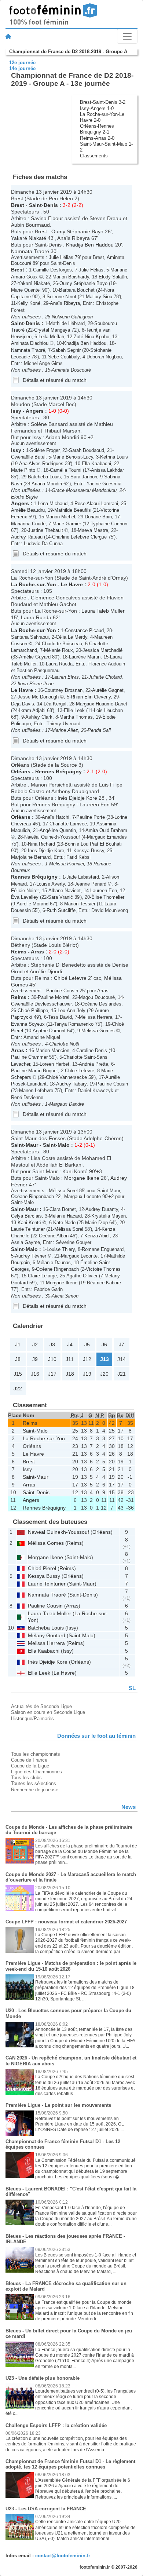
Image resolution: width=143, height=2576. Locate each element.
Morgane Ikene (82, 1178)
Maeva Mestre (93, 530)
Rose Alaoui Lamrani (96, 503)
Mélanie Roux (58, 650)
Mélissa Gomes (98, 1031)
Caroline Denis (92, 1050)
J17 (52, 1374)
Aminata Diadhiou (30, 343)
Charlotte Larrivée (68, 824)
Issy (16, 411)
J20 (104, 1374)
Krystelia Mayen (109, 1216)
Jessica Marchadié (102, 650)
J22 (18, 1389)
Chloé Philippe (33, 1010)
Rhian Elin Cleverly (91, 697)
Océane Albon (54, 1236)
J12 (87, 1359)
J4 (70, 1344)
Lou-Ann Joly (71, 1010)
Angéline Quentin (58, 830)
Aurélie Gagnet (108, 690)
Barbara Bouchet (77, 290)
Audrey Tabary (71, 1084)
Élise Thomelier (108, 897)
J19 (87, 1374)
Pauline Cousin (62, 991)
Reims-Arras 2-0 (97, 138)
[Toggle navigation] (127, 36)
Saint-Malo (56, 1145)
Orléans (21, 771)
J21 (122, 1374)
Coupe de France (29, 1760)
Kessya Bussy (89, 851)
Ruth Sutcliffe (61, 910)
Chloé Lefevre (70, 978)
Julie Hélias (61, 257)
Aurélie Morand (32, 904)
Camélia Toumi (66, 470)
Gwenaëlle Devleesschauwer (41, 1004)
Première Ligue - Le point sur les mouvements (58, 2105)
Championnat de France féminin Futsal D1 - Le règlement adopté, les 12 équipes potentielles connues (70, 2464)
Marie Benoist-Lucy (73, 457)
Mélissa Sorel (63, 1191)
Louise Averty (51, 884)
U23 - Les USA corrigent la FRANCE (46, 2509)
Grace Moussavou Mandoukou (84, 490)
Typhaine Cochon (109, 524)
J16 (35, 1374)
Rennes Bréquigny (58, 771)
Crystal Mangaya (52, 330)
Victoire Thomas (103, 1269)
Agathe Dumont (49, 1031)
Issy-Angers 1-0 (97, 108)
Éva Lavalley (25, 897)
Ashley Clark (39, 717)
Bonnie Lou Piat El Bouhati (93, 844)
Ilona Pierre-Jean (36, 684)
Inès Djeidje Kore (77, 798)
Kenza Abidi (97, 1236)
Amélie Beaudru (28, 510)
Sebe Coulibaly (64, 357)
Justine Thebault (45, 530)
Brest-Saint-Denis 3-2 (103, 102)
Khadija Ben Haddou (90, 245)
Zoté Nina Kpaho (91, 337)
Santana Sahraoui (30, 637)
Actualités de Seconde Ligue (41, 1706)
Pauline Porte (91, 817)
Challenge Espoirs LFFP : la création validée (56, 2425)
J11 (70, 1359)
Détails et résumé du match (55, 380)
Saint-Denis (43, 205)
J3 (52, 1344)
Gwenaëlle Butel (28, 457)
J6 (104, 1344)
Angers (35, 411)
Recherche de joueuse (35, 1790)
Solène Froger (45, 450)
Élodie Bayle (24, 497)
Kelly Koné (29, 303)
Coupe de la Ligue (30, 1766)
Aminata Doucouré (71, 370)
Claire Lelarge (42, 1276)
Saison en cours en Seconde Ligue (48, 1712)
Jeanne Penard (90, 884)
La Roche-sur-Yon (34, 584)
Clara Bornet (63, 1209)
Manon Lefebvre (36, 1090)
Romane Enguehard (103, 1249)
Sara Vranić (60, 897)
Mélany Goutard (47, 1635)
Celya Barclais (26, 1216)
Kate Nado (64, 1223)
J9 (35, 1359)
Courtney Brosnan (63, 690)
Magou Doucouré (97, 997)
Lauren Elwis (65, 677)
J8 (18, 1359)
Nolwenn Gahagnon (72, 317)
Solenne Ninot (61, 297)
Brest (18, 205)
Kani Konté (75, 1171)
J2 (35, 1344)
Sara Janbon (84, 477)
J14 (122, 1359)
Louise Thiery (61, 1249)
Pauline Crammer (29, 1057)
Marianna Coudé (28, 524)
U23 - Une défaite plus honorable (43, 2378)
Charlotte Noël (64, 1044)
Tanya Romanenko (74, 1024)
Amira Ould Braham (106, 830)
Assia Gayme (25, 1242)
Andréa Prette (93, 1064)
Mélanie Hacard (65, 1216)
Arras (37, 952)
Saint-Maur (25, 1145)
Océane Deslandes (101, 1004)
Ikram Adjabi (32, 710)
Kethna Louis (114, 457)
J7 (122, 1344)
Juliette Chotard (105, 677)
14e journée (22, 68)
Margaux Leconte (82, 1196)
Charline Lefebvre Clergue (79, 537)
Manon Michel (60, 517)
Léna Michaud (53, 503)
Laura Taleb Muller (103, 611)
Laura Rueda (36, 617)
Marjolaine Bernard (31, 857)
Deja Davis (23, 704)
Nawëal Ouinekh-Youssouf (52, 837)
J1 (18, 1344)
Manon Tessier (80, 904)
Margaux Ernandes (107, 837)
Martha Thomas (76, 717)
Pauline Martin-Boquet (34, 1071)
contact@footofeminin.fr (63, 2556)
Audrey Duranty (102, 1209)
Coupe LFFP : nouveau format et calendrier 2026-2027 (66, 1922)
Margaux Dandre (67, 1104)
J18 (70, 1374)
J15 (18, 1374)
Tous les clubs (26, 1778)
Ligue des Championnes (36, 1772)
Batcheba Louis (44, 477)
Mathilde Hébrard (67, 323)
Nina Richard (41, 844)
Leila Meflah (51, 337)
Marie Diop (96, 1223)
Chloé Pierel (42, 1568)
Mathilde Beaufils (73, 510)
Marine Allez (65, 730)
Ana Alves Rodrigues (41, 464)
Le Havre (72, 584)
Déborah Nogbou (104, 357)
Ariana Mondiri (62, 437)
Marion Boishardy (71, 277)
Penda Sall (99, 730)
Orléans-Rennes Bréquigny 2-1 (97, 129)
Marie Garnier (67, 524)
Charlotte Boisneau (62, 644)
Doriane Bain (98, 517)
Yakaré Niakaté (29, 238)
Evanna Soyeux (28, 1024)
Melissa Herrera (96, 1017)
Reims (19, 952)
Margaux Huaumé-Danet (102, 704)
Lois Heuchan (108, 710)
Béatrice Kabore (104, 1283)
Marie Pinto (23, 470)
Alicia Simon (65, 1296)
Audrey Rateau (27, 537)
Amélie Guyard (35, 657)
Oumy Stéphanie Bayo (77, 231)
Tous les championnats (36, 1754)
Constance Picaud (84, 630)
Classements (94, 156)
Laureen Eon (95, 804)
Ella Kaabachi (96, 464)
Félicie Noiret (25, 891)
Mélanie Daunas (54, 1263)
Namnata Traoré (30, 251)
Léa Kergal (55, 704)
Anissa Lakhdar (107, 470)
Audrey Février (31, 1256)
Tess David (60, 1017)
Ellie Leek (74, 710)
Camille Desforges (52, 270)
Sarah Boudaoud (87, 450)
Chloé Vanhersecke (66, 1077)
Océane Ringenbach (32, 1196)
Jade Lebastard (83, 877)
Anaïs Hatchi (56, 817)
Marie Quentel (26, 290)
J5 (87, 1344)
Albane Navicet (65, 891)
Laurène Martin (85, 657)
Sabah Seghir (66, 350)
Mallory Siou (99, 297)
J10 (52, 1359)
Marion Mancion (52, 1050)
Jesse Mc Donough (38, 697)
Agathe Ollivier (82, 1276)
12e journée (22, 63)
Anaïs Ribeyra (74, 238)
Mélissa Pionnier (67, 864)
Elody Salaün (113, 277)
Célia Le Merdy (71, 637)
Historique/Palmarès (32, 1718)
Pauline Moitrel (54, 997)
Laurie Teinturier (28, 1229)
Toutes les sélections (34, 1783)
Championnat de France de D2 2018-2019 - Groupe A (68, 52)
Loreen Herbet (54, 1064)
